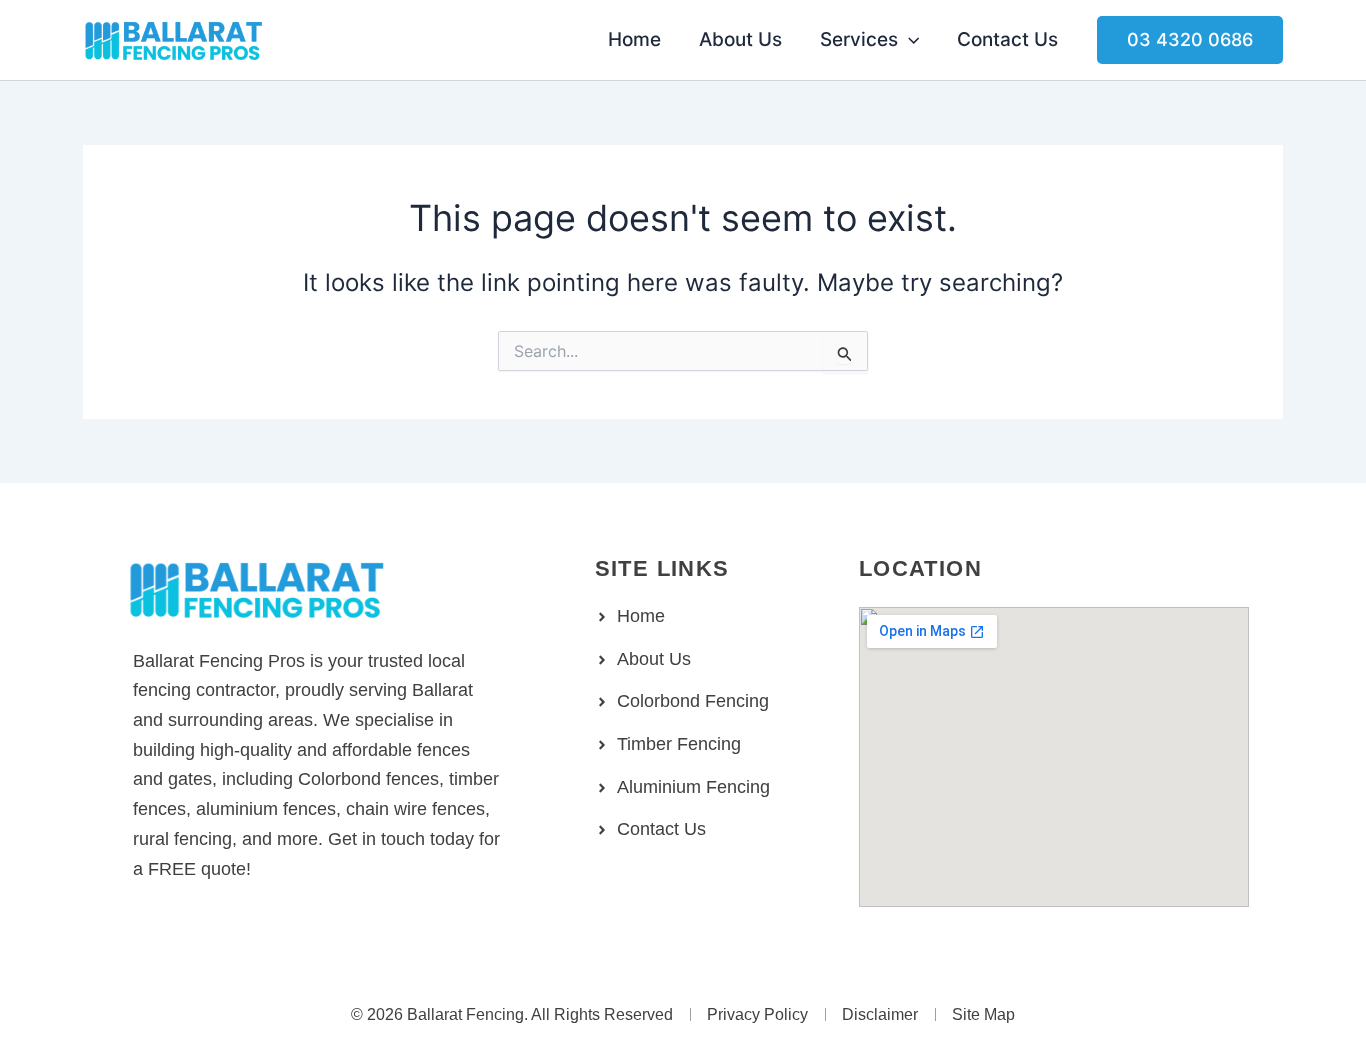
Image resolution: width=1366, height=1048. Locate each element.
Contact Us (1007, 39)
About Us (740, 39)
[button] (908, 40)
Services (859, 39)
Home (634, 39)
